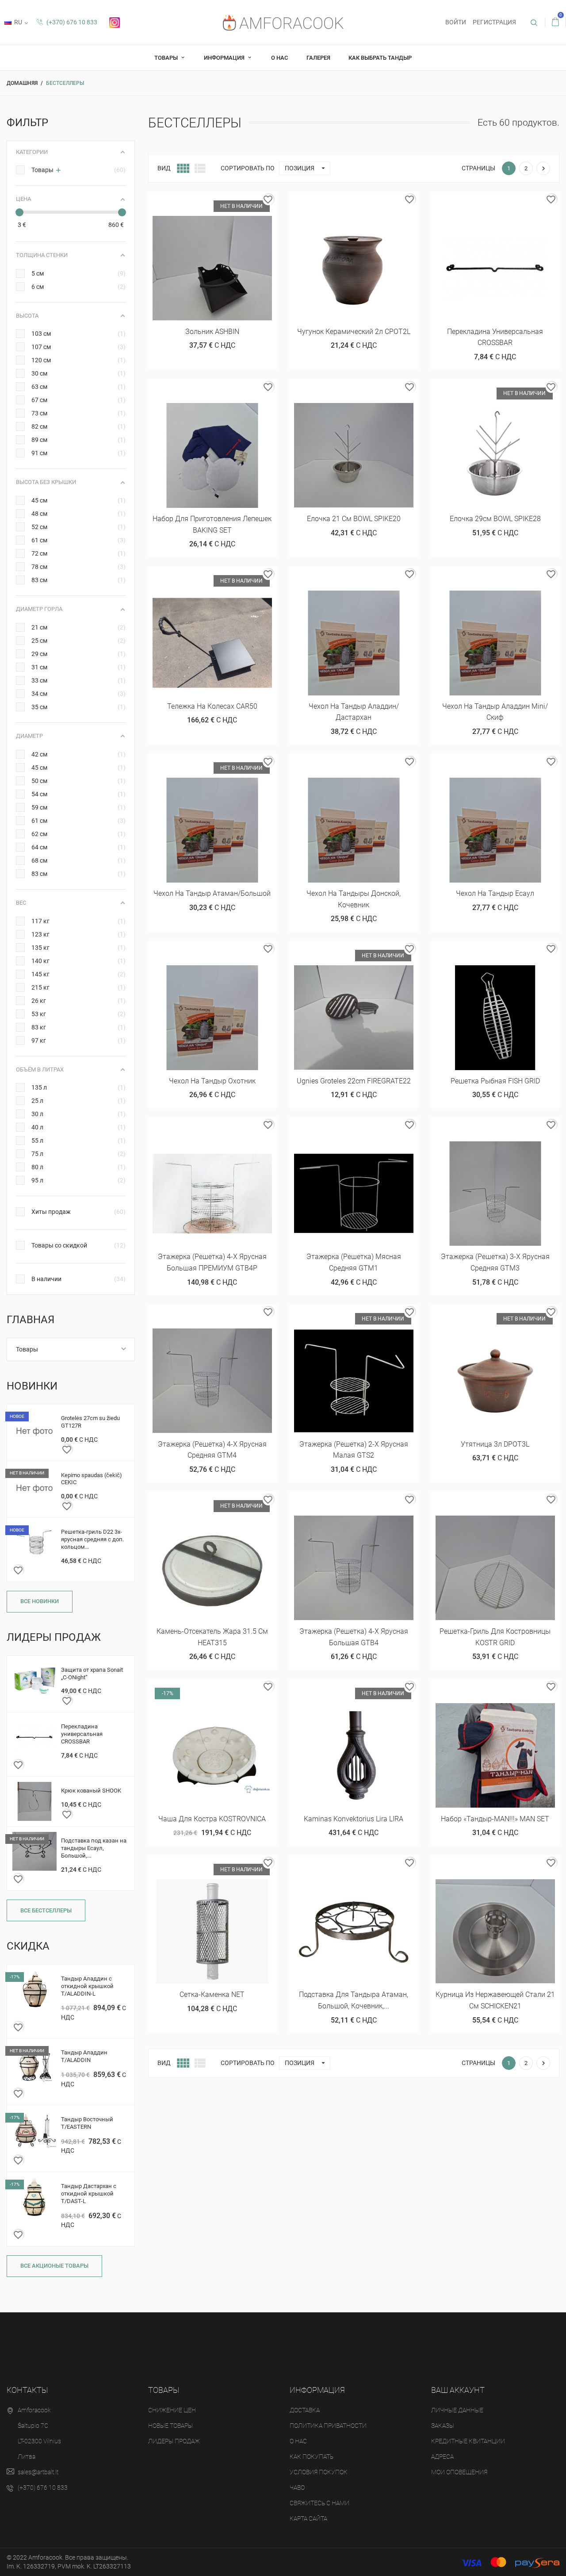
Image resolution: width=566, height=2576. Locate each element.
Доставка (305, 2410)
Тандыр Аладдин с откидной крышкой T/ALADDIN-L (87, 1986)
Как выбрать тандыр (380, 58)
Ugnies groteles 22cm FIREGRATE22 (354, 1081)
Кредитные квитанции (468, 2441)
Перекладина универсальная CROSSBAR (82, 1734)
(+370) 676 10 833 (71, 22)
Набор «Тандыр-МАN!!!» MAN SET (495, 1819)
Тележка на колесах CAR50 (212, 706)
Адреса (442, 2457)
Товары (167, 58)
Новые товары (170, 2426)
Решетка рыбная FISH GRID (495, 1081)
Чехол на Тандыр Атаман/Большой (212, 893)
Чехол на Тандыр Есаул (495, 893)
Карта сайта (308, 2518)
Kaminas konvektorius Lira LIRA (354, 1819)
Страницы (478, 168)
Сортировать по (248, 168)
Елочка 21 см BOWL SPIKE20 (354, 519)
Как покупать (312, 2457)
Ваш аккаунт (458, 2390)
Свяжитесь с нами (319, 2503)
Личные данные (457, 2410)
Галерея (318, 58)
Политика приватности (328, 2426)
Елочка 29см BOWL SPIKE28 (495, 519)
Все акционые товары (54, 2266)
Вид (164, 168)
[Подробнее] (375, 202)
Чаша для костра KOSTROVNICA (212, 1819)
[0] (555, 22)
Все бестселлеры (46, 1910)
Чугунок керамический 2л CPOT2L (354, 332)
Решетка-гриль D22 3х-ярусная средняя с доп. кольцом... (92, 1539)
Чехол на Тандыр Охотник (212, 1081)
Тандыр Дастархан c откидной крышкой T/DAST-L (89, 2194)
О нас (279, 58)
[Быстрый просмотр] (212, 202)
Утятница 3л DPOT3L (495, 1444)
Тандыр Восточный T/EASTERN (87, 2123)
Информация (225, 58)
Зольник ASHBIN (212, 332)
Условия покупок (319, 2472)
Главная (31, 1320)
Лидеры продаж (174, 2441)
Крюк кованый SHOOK (91, 1791)
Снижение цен (172, 2410)
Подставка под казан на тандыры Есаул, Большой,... (94, 1848)
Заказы (443, 2426)
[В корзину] (332, 202)
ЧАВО (297, 2488)
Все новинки (40, 1601)
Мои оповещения (459, 2472)
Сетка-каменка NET (212, 1994)
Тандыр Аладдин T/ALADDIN (84, 2056)
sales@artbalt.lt (38, 2472)
